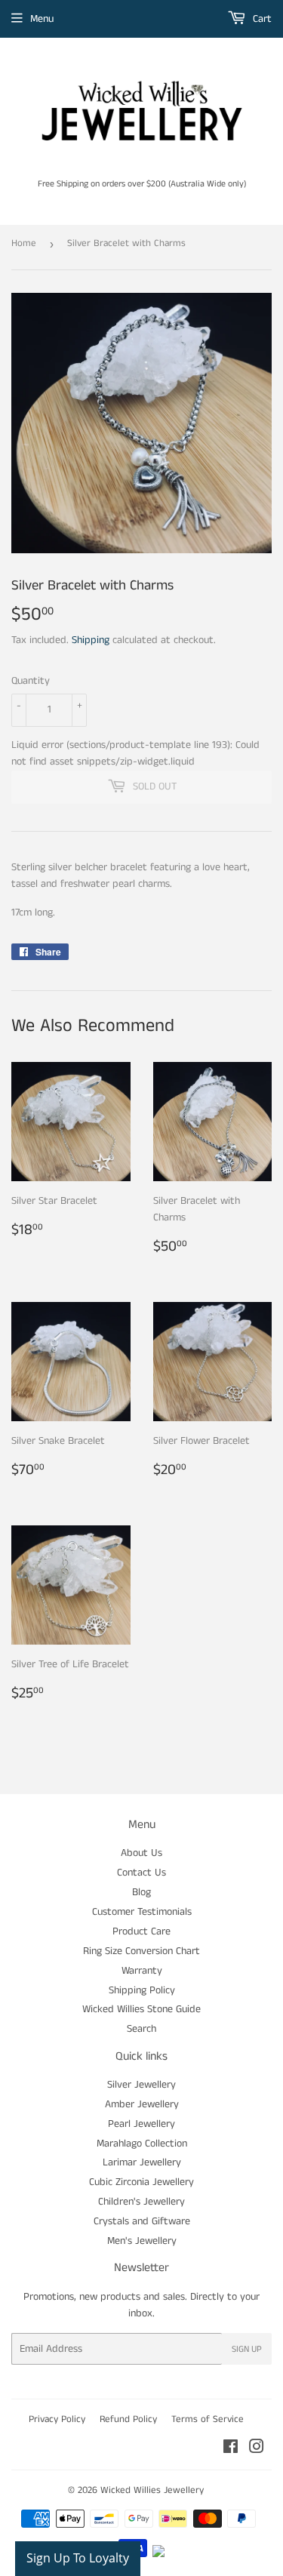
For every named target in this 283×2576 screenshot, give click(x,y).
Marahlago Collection (142, 2144)
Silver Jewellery (141, 2085)
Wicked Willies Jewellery (152, 2490)
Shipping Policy (142, 1990)
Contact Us (141, 1873)
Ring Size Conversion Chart (141, 1951)
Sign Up (247, 2349)
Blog (141, 1892)
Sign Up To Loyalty (78, 2558)
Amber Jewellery (142, 2104)
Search (141, 2029)
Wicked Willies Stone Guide (141, 2009)
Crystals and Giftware (142, 2221)
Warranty (142, 1971)
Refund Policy (128, 2419)
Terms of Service (208, 2419)
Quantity (31, 681)
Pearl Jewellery (141, 2124)
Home (24, 243)
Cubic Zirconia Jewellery (141, 2182)
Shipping (91, 640)
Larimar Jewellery (142, 2162)
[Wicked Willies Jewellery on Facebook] (231, 2449)
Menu (42, 19)
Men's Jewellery (142, 2241)
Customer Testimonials (142, 1912)
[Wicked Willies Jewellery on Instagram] (257, 2449)
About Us (141, 1853)
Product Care (141, 1931)
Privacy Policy (57, 2419)
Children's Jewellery (141, 2202)
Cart (261, 19)
